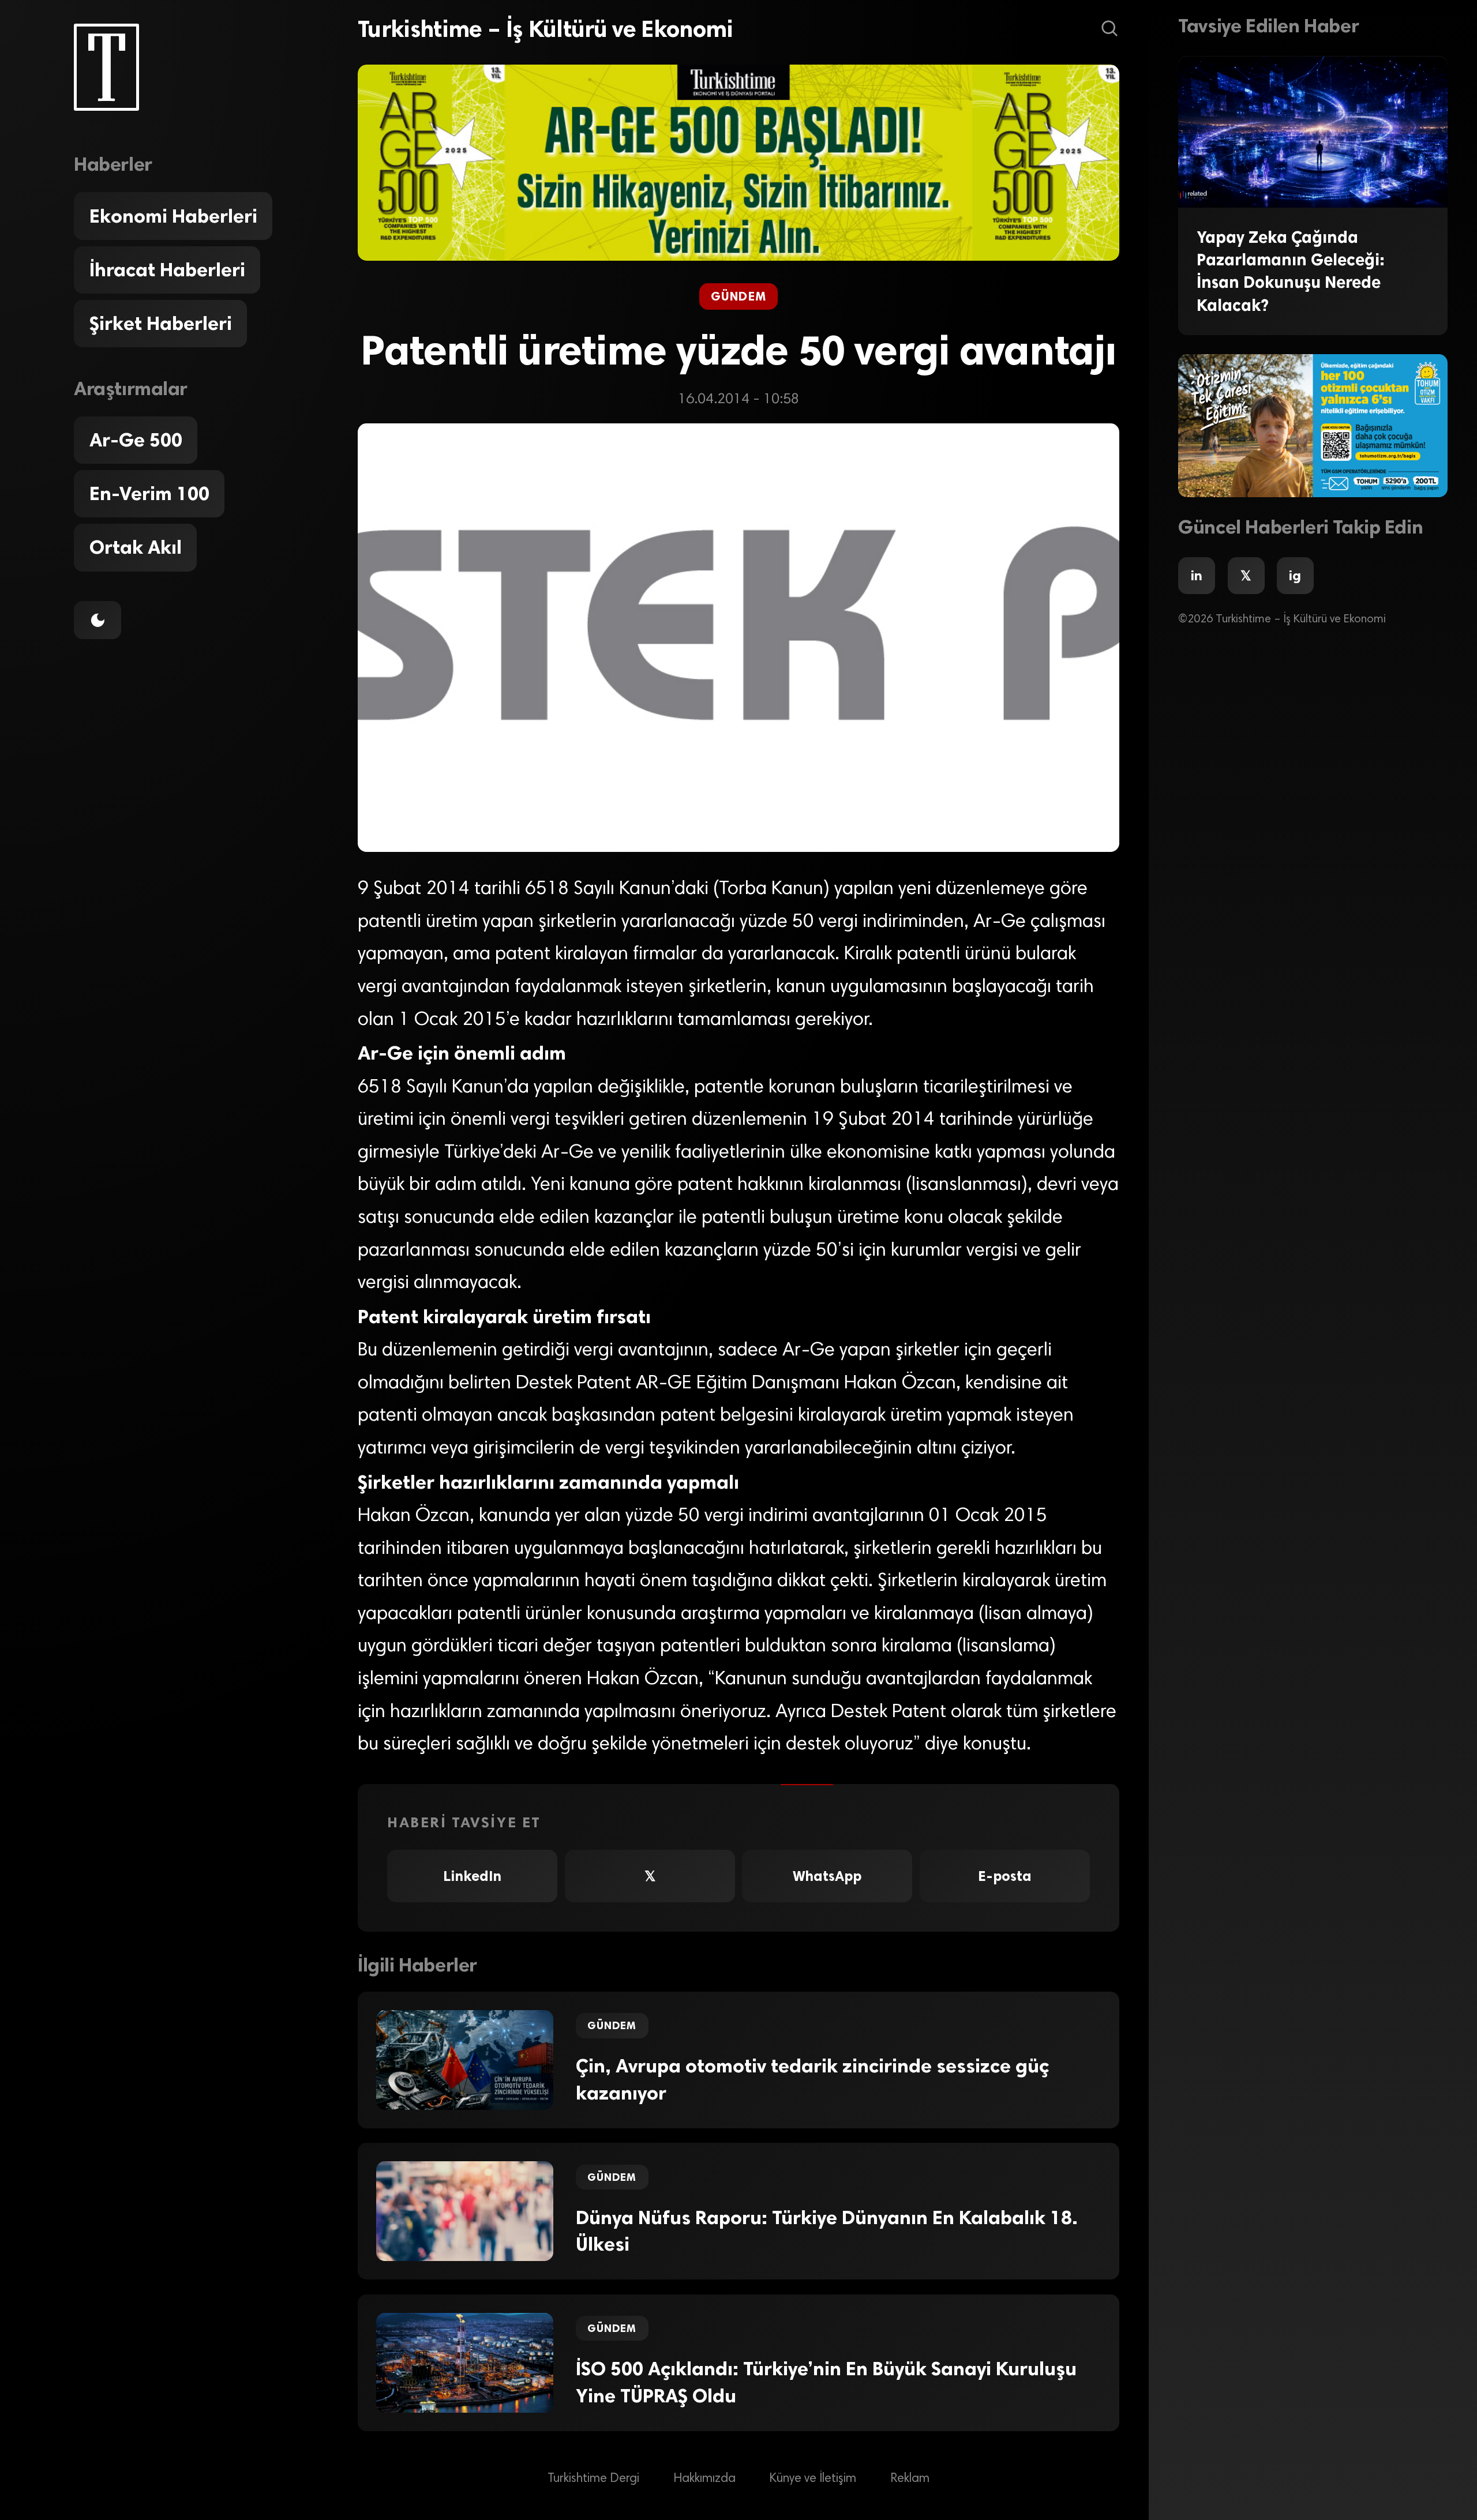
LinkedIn (472, 1876)
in (1197, 576)
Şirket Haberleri (161, 324)
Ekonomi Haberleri (173, 216)
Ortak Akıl (136, 548)
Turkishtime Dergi (593, 2479)
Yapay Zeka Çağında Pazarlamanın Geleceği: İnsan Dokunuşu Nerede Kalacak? (1291, 271)
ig (1295, 576)
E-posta (1005, 1876)
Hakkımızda (704, 2479)
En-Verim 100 (149, 494)
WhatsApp (827, 1876)
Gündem (738, 296)
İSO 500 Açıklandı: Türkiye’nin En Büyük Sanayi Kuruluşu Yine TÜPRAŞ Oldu (826, 2382)
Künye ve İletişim (813, 2479)
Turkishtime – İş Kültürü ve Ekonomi (546, 29)
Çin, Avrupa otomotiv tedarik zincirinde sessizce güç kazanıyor (812, 2080)
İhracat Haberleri (167, 270)
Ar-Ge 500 (136, 440)
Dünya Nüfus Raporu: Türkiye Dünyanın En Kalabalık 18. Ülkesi (827, 2231)
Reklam (910, 2479)
